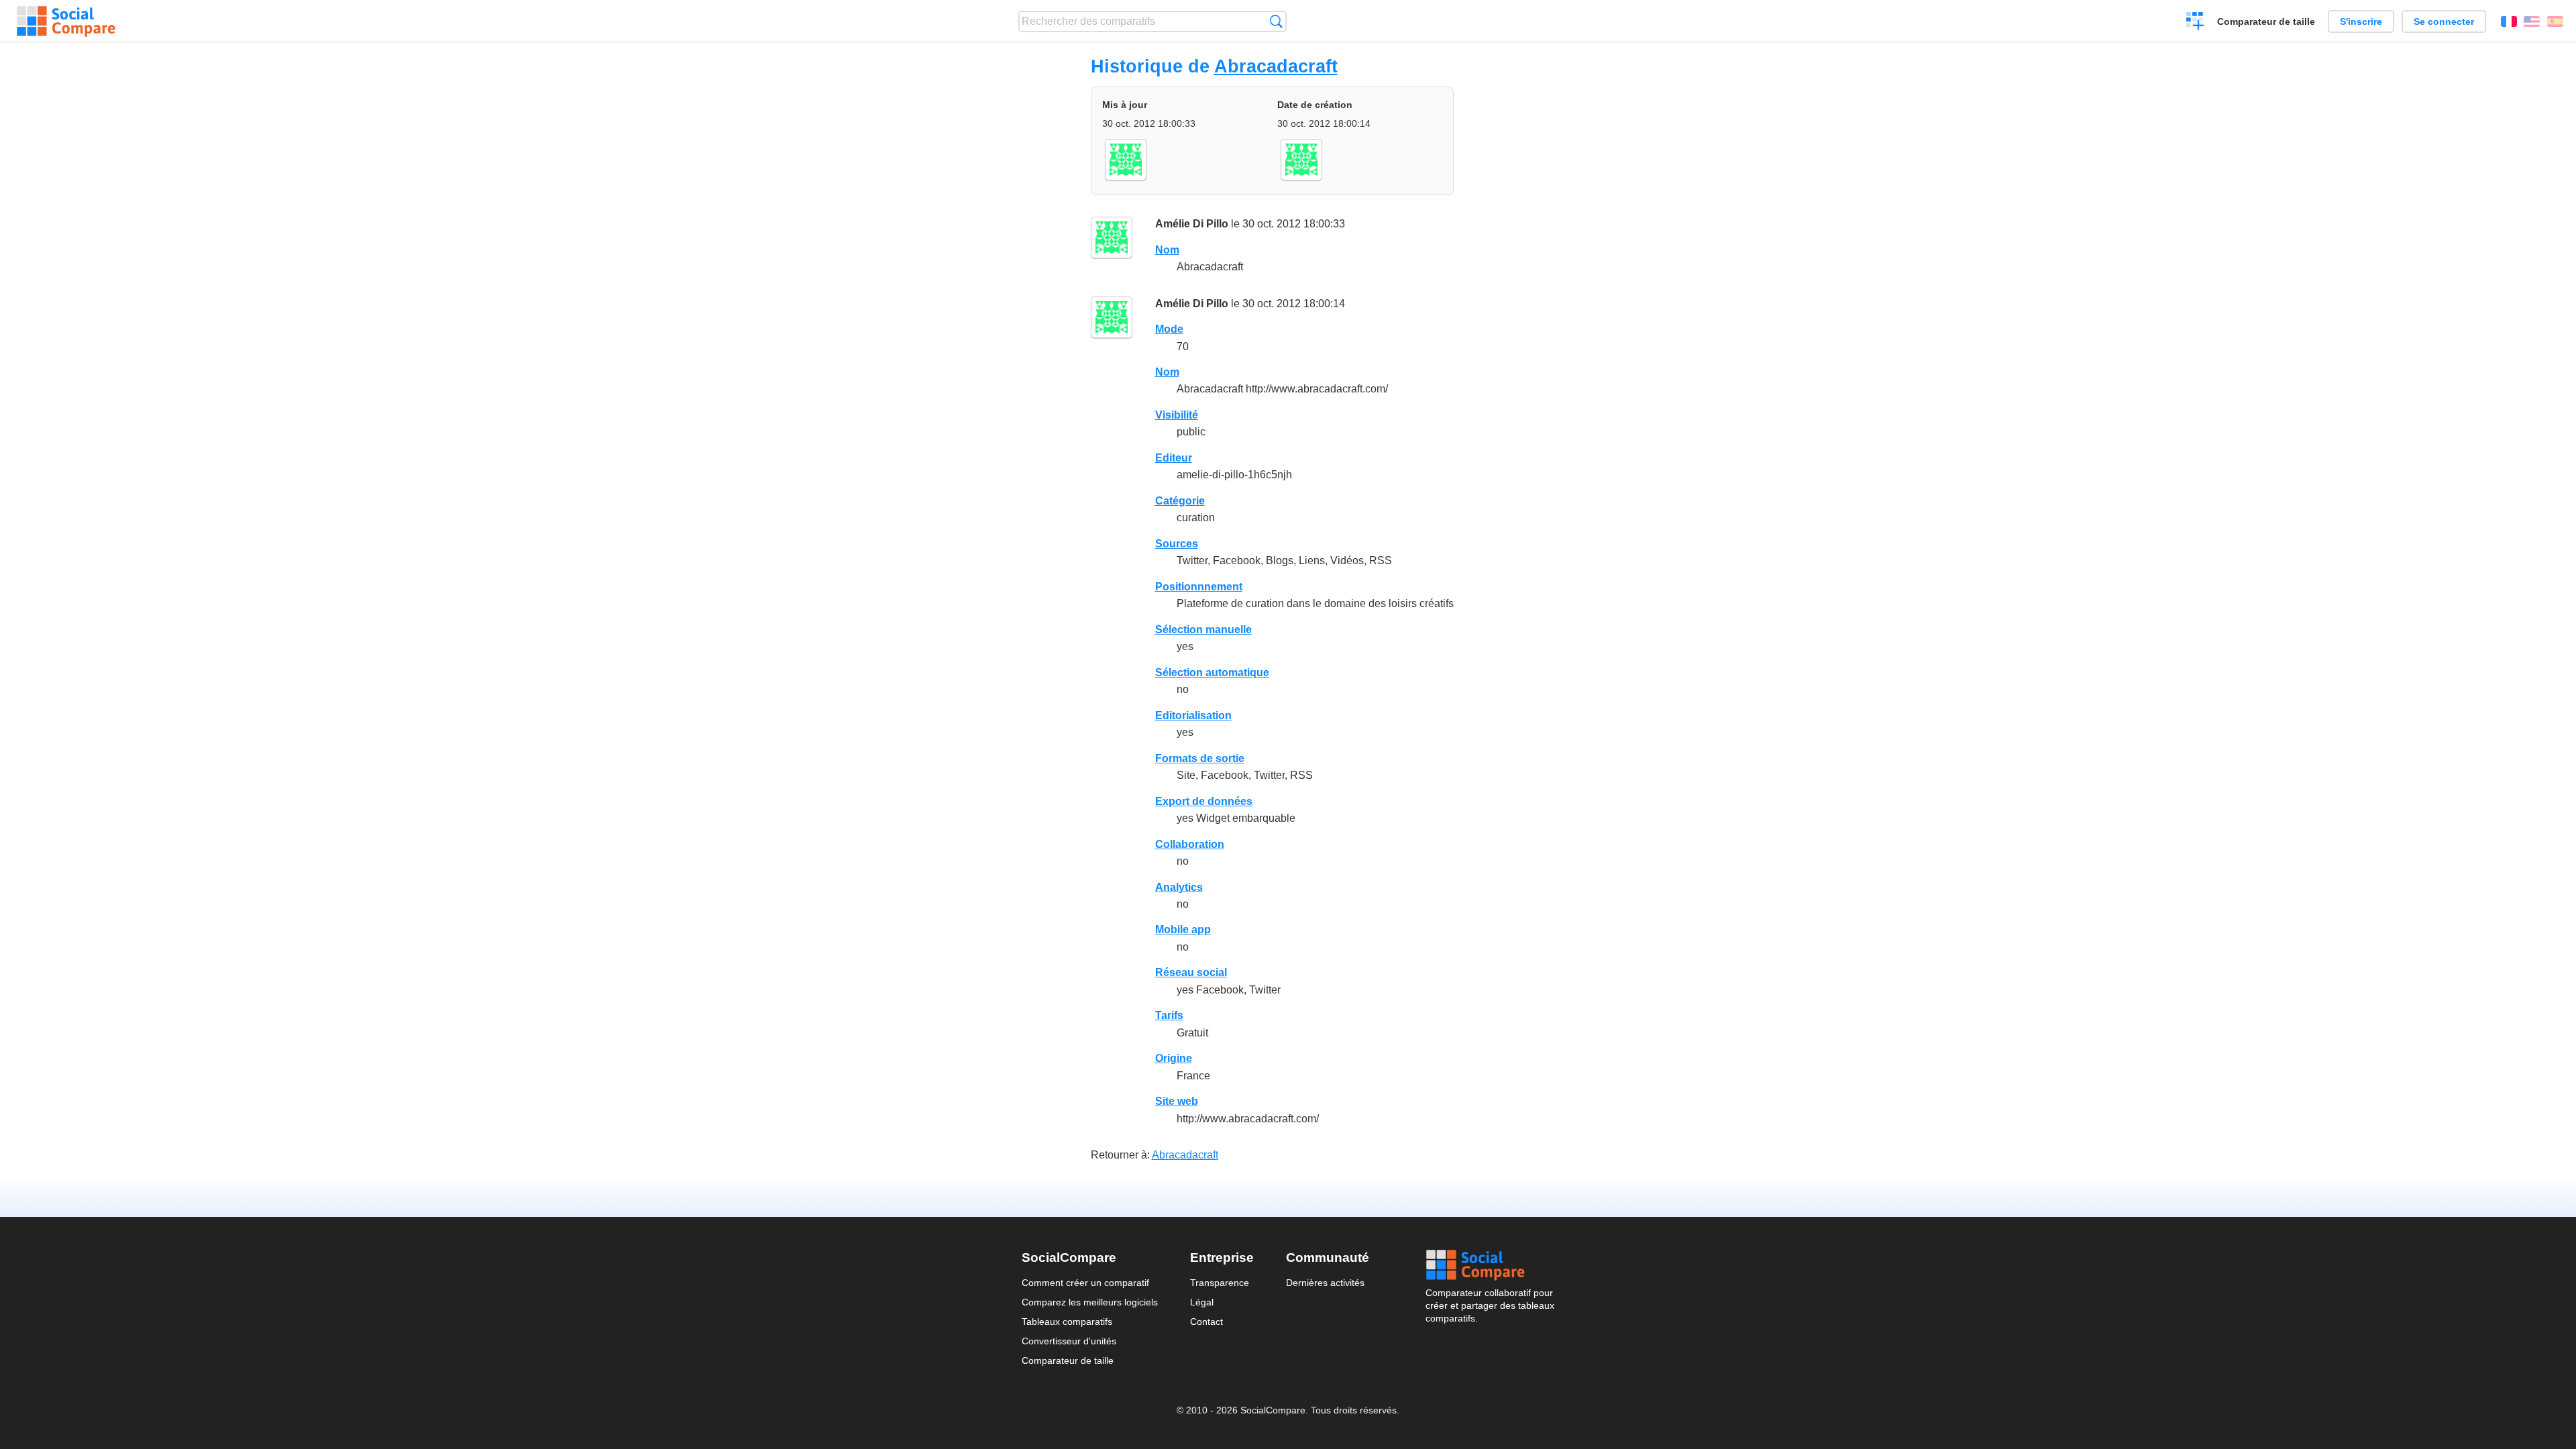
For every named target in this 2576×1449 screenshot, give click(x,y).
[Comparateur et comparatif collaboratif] (66, 21)
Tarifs (1169, 1015)
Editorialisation (1193, 715)
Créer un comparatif (2195, 23)
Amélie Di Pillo (1192, 224)
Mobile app (1183, 929)
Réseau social (1191, 972)
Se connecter (2444, 21)
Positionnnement (1199, 587)
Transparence (1220, 1283)
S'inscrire (2361, 21)
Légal (1202, 1302)
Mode (1169, 329)
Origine (1174, 1058)
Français (2509, 21)
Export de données (1204, 801)
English (2532, 21)
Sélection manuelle (1203, 630)
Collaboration (1190, 844)
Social (1490, 1265)
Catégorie (1180, 501)
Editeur (1174, 458)
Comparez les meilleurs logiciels (1090, 1302)
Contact (1206, 1322)
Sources (1177, 544)
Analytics (1179, 887)
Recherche (1276, 21)
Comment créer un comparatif (1085, 1283)
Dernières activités (1325, 1283)
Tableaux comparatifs (1067, 1322)
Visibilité (1177, 415)
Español (2555, 21)
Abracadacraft (1276, 66)
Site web (1177, 1101)
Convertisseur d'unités (1069, 1341)
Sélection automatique (1212, 673)
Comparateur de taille (2266, 21)
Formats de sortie (1200, 758)
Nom (1167, 250)
